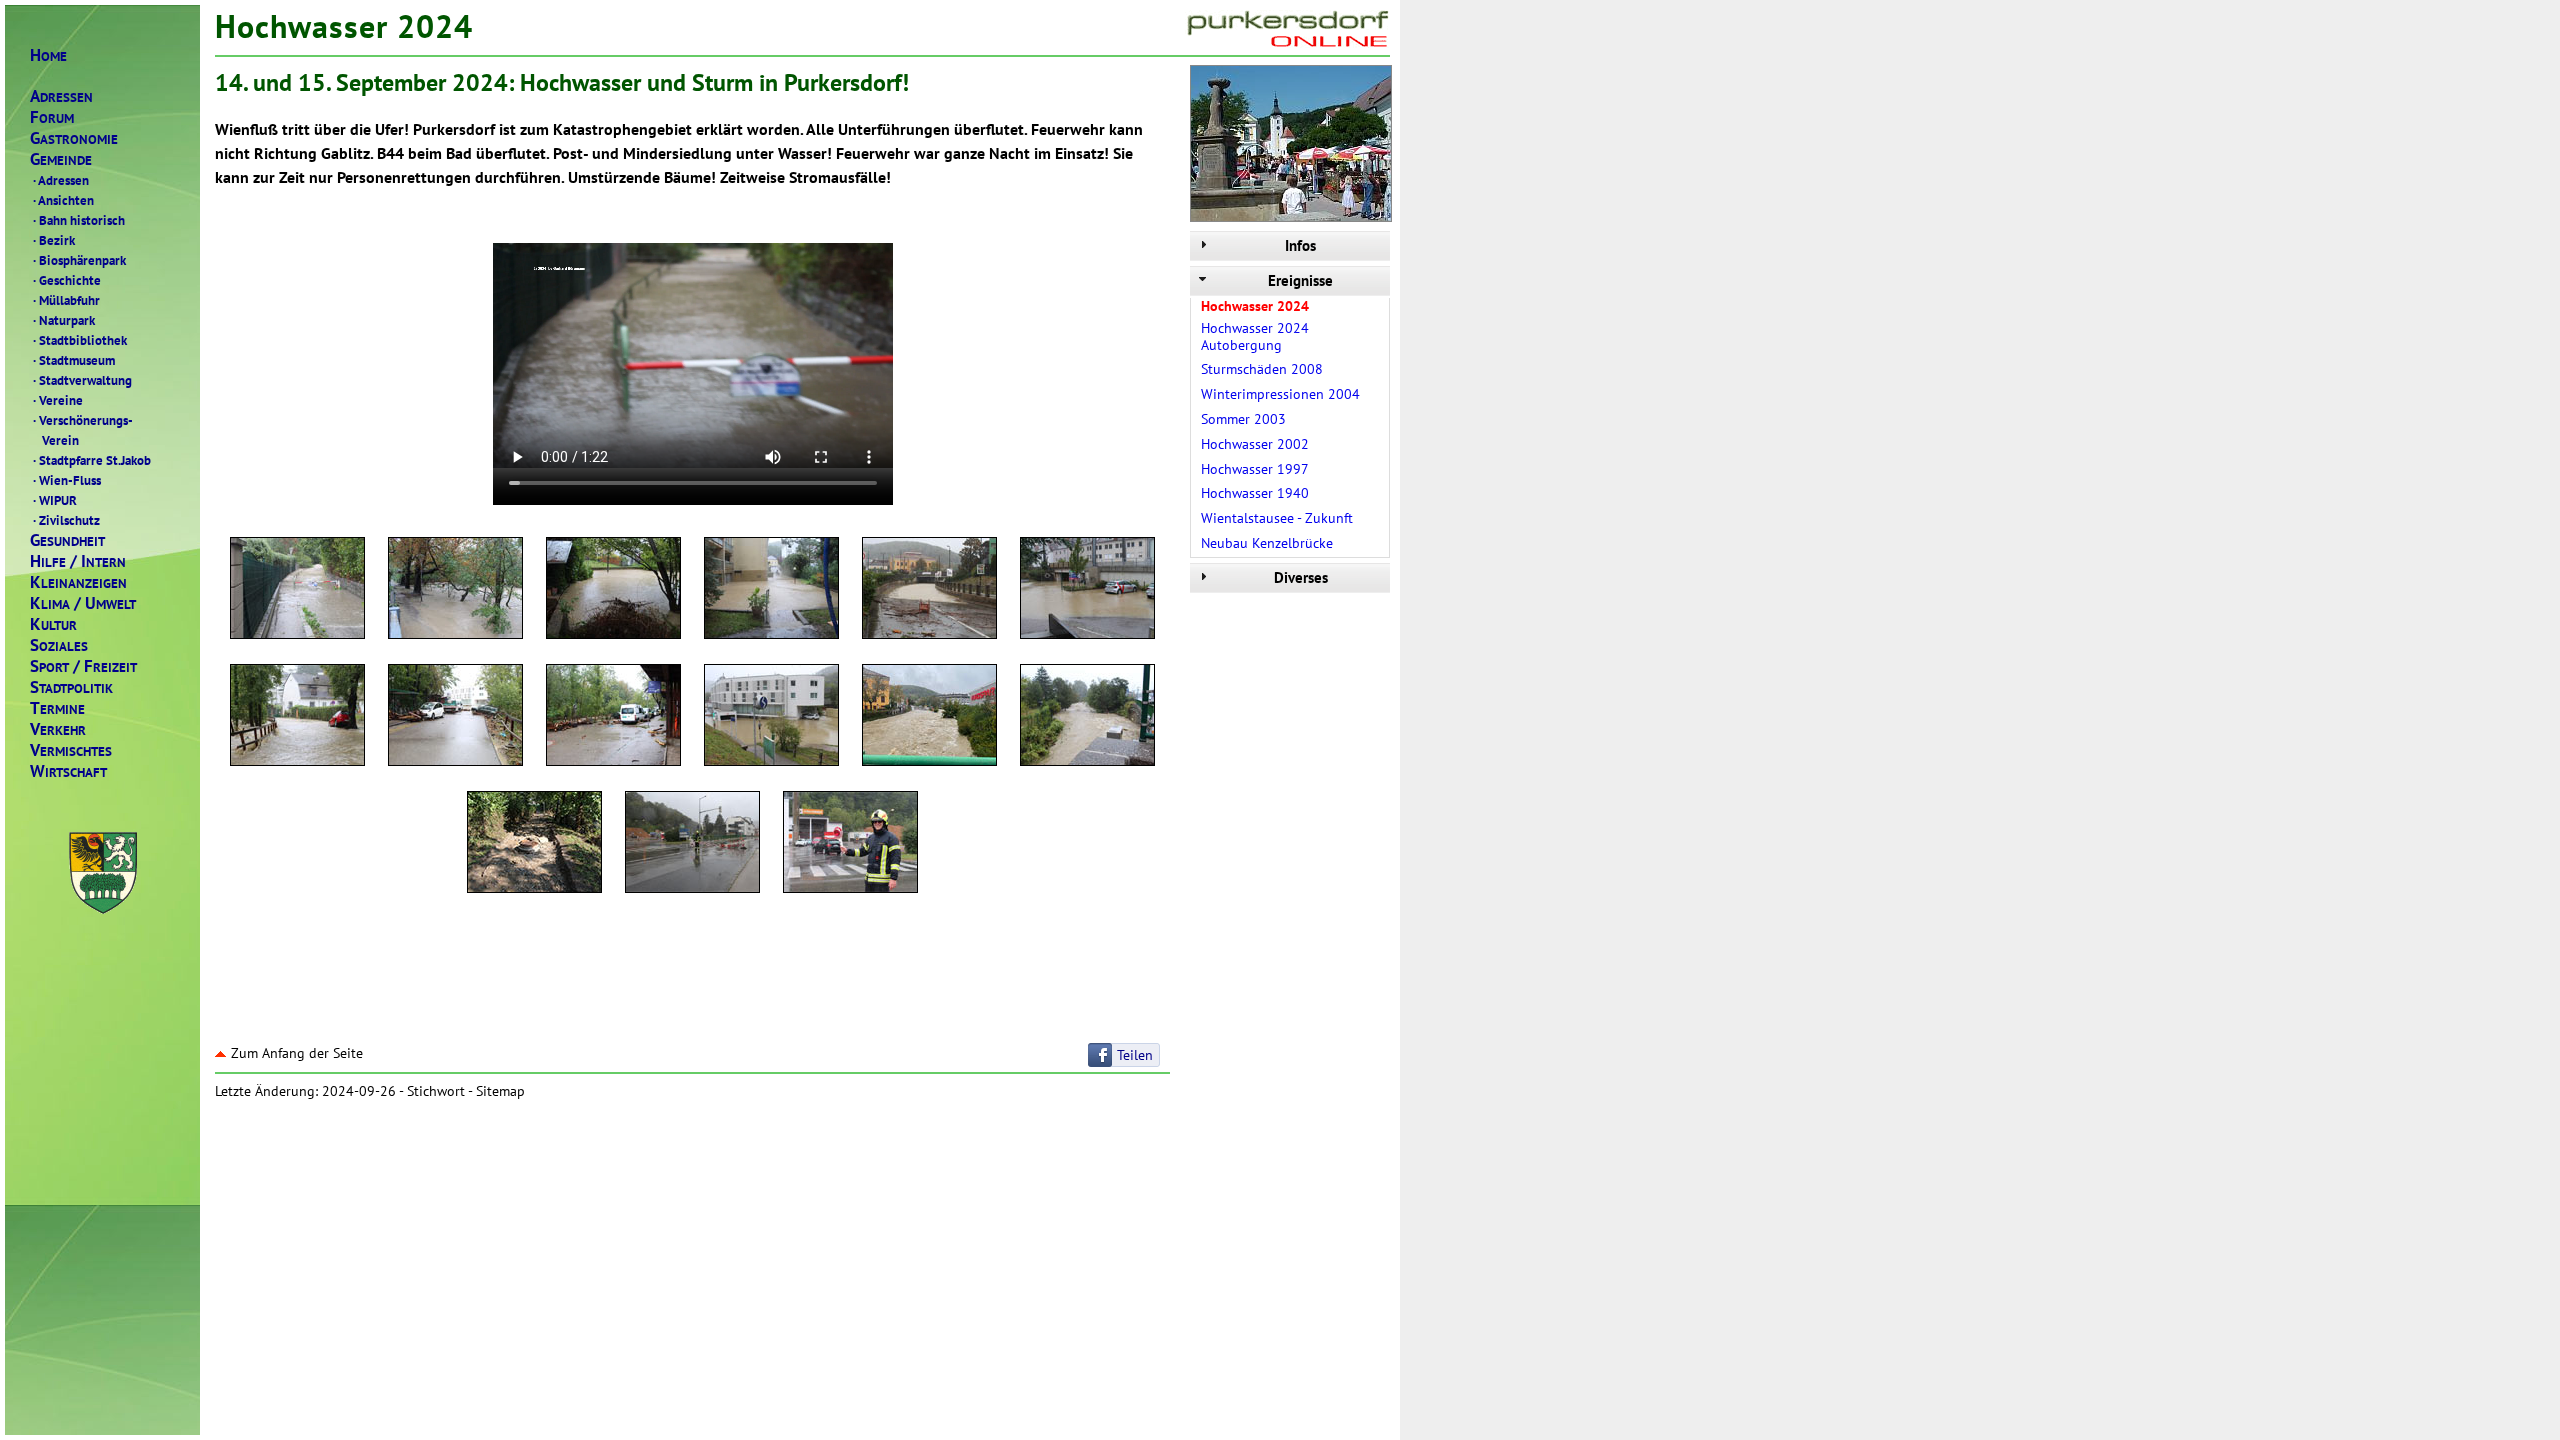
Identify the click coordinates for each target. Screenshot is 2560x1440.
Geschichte (67, 280)
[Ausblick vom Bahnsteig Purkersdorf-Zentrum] (771, 718)
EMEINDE (61, 159)
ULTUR (53, 624)
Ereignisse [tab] (1300, 280)
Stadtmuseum (74, 360)
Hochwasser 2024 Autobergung (1255, 336)
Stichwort (436, 1091)
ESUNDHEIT (67, 540)
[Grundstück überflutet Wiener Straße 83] (613, 591)
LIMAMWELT (83, 603)
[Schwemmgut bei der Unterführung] (929, 591)
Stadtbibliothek (80, 340)
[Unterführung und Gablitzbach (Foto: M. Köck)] (929, 718)
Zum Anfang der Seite (297, 1053)
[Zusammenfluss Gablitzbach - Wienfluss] (1087, 718)
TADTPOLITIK (71, 687)
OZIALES (59, 645)
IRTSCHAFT (68, 771)
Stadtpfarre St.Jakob (92, 460)
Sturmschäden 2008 (1262, 369)
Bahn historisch (79, 220)
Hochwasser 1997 (1255, 469)
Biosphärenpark (79, 260)
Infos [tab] (1300, 245)
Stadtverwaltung (82, 380)
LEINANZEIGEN (78, 582)
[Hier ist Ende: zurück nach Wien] (692, 845)
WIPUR (55, 500)
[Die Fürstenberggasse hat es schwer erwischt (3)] (613, 718)
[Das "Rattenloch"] (1087, 591)
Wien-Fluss (67, 480)
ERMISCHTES (71, 750)
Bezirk (54, 240)
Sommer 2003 (1243, 419)
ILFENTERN (78, 561)
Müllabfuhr (66, 300)
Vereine (58, 400)
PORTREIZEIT (83, 666)
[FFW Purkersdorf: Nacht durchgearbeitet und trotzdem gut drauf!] (850, 845)
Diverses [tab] (1301, 577)
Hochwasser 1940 (1255, 493)
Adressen (61, 180)
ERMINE (57, 708)
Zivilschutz (66, 520)
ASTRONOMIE (74, 138)
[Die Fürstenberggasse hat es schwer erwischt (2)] (455, 718)
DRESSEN (61, 96)
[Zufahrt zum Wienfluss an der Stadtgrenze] (297, 591)
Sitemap (500, 1091)
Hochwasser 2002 (1255, 444)
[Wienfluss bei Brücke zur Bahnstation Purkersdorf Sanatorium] (455, 591)
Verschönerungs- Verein (81, 430)
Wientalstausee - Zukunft (1277, 518)
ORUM (52, 117)
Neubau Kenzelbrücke (1267, 543)
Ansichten (63, 200)
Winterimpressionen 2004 (1280, 394)
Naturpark (64, 320)
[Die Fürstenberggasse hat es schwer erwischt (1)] (297, 718)
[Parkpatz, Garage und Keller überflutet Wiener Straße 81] (771, 591)
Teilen (1135, 1055)
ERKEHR (58, 729)
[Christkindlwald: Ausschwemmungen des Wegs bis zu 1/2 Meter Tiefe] (534, 845)
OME (48, 55)
